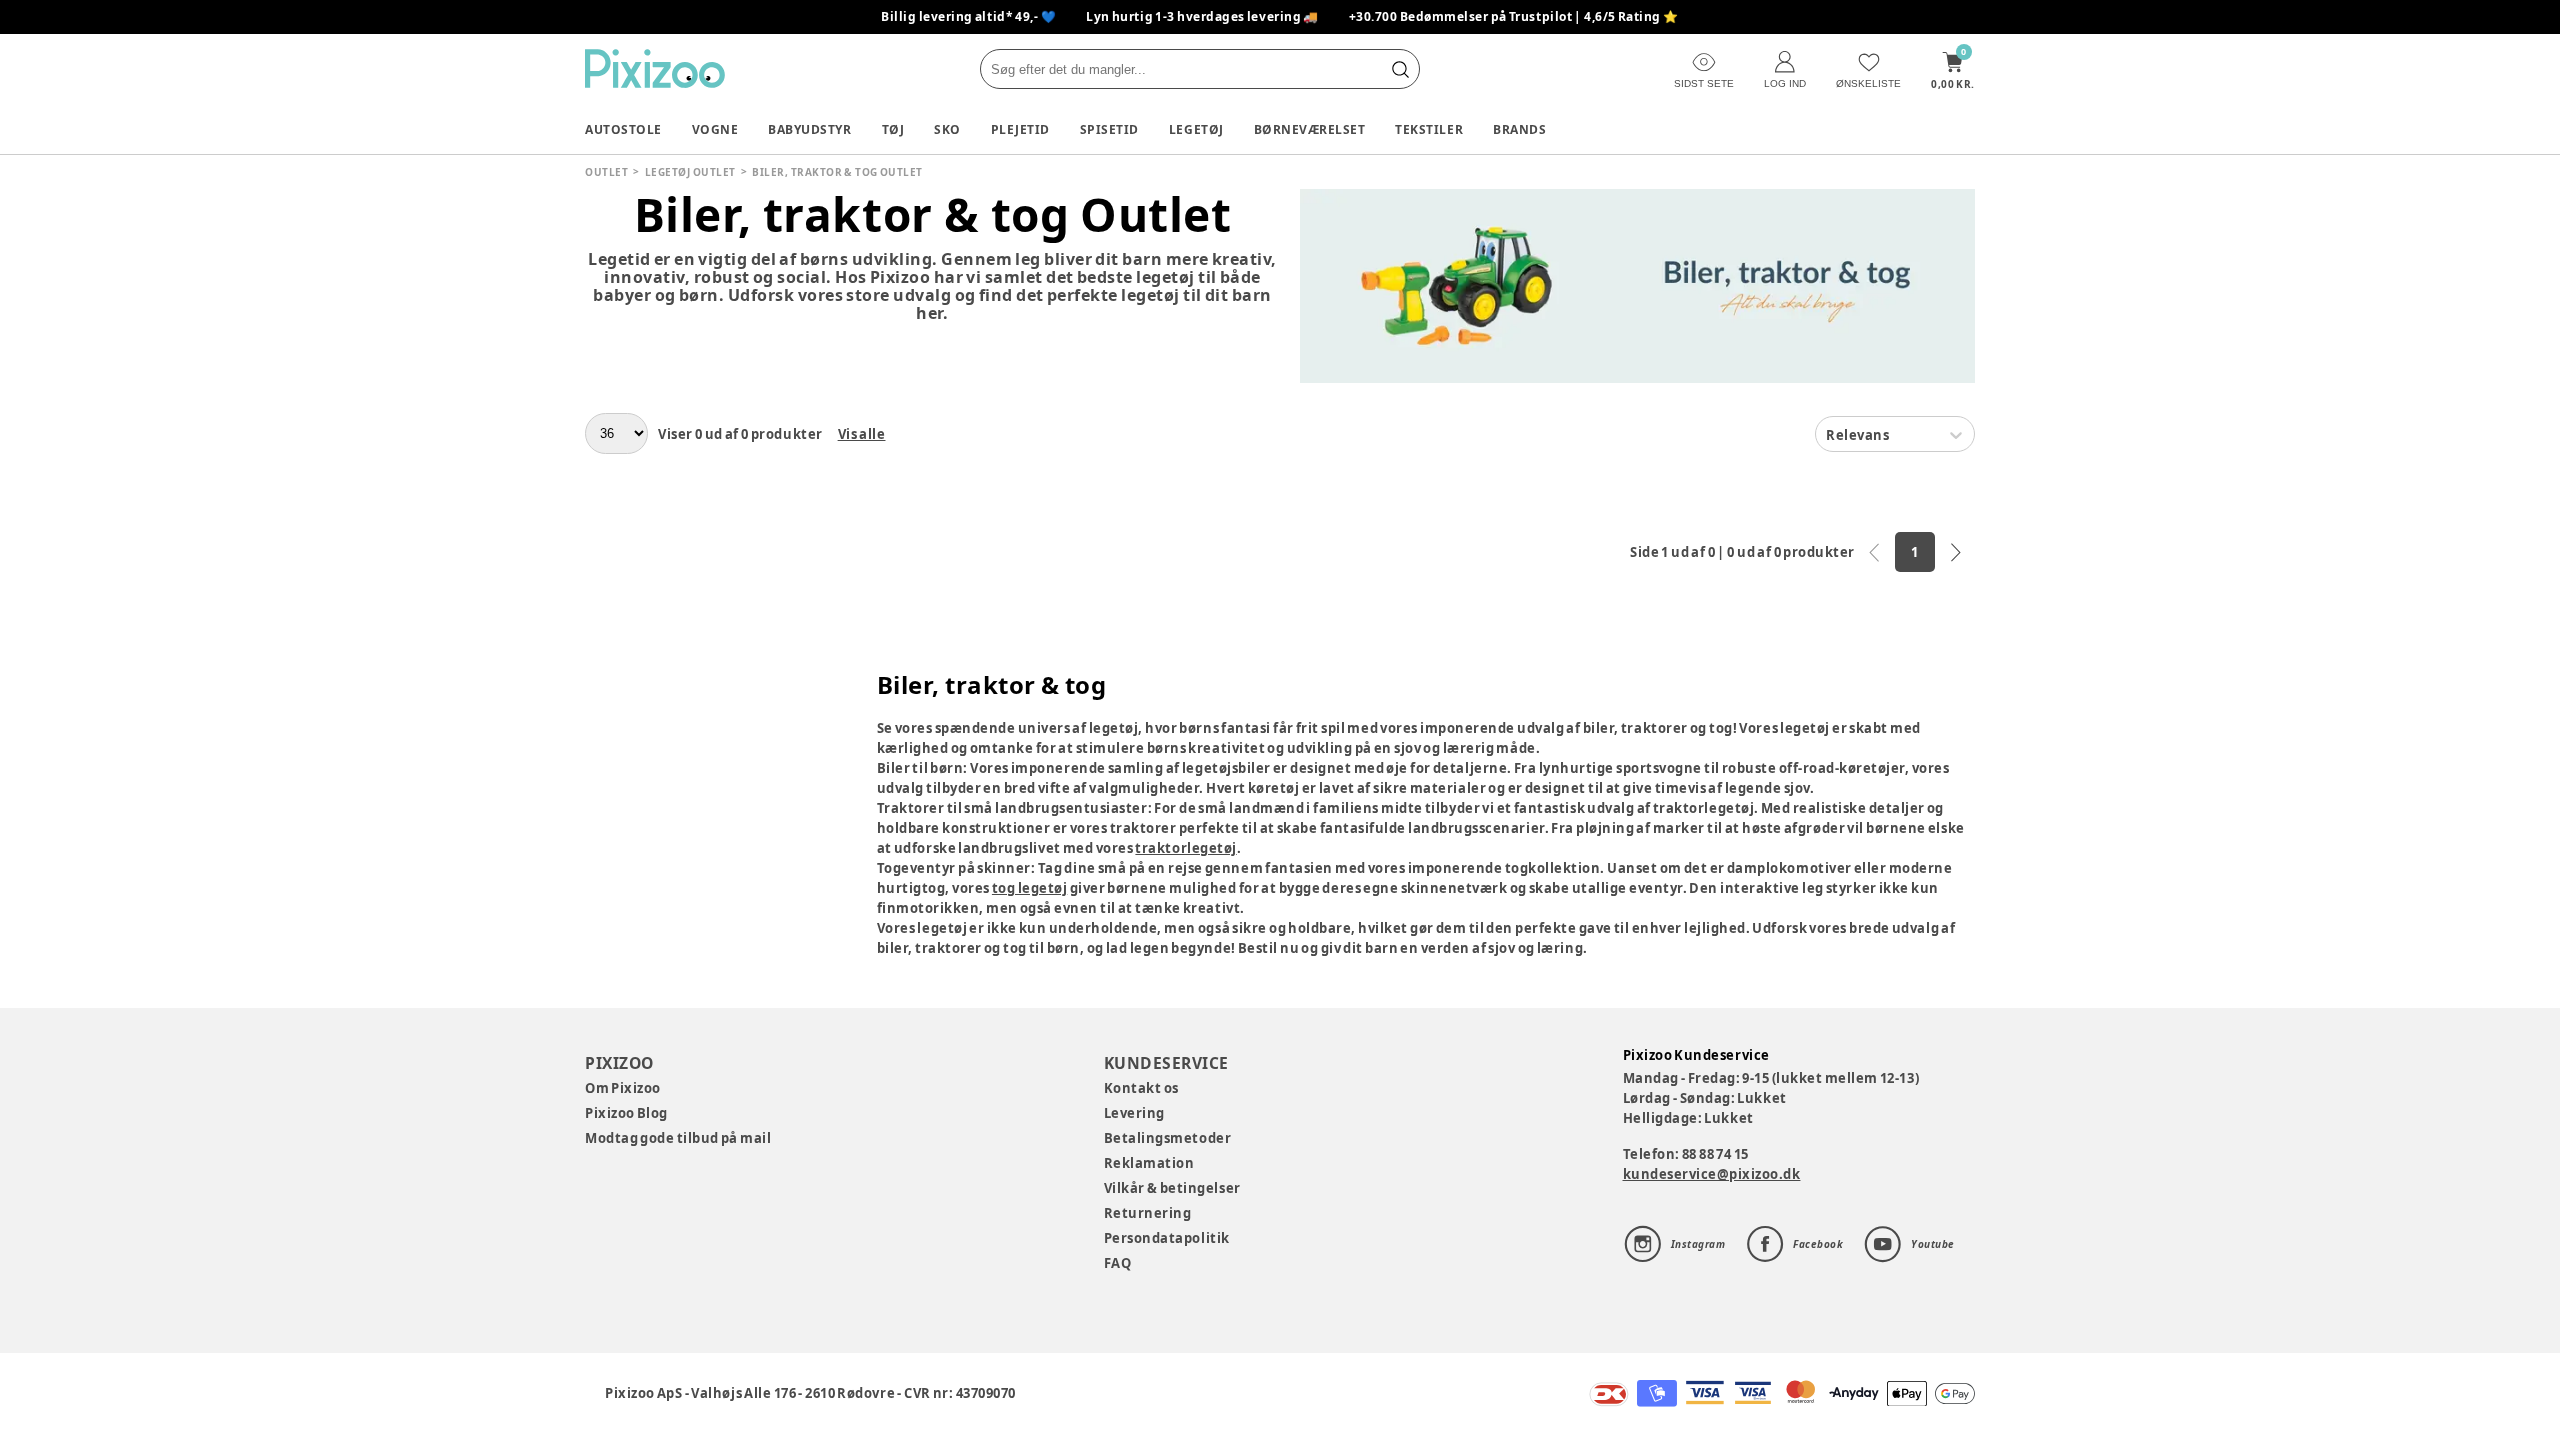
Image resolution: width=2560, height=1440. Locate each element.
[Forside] (655, 68)
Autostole (623, 129)
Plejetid (1020, 129)
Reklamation (1149, 1163)
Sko (947, 129)
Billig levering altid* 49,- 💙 (968, 16)
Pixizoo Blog (626, 1113)
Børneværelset (1310, 129)
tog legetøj (1029, 888)
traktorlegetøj (1185, 848)
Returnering (1148, 1213)
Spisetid (1109, 129)
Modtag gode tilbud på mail (678, 1138)
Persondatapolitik (1167, 1238)
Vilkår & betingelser (1172, 1188)
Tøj (893, 129)
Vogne (715, 129)
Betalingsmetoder (1167, 1138)
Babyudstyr (809, 129)
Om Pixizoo (623, 1088)
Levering (1134, 1113)
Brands (1519, 129)
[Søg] (1400, 69)
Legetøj (1196, 129)
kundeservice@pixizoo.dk (1712, 1174)
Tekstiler (1429, 129)
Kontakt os (1141, 1088)
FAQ (1118, 1263)
